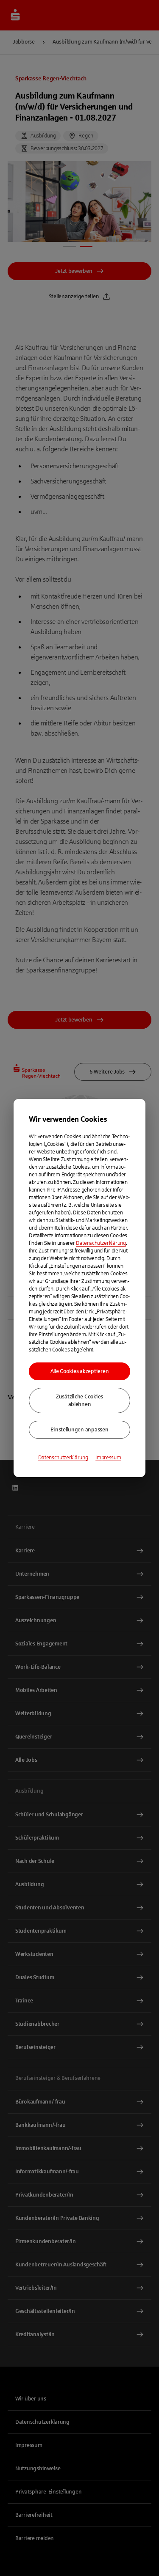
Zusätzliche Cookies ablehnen (79, 1401)
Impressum (108, 1458)
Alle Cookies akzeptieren (80, 1371)
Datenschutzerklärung (101, 1243)
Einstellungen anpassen (79, 1430)
